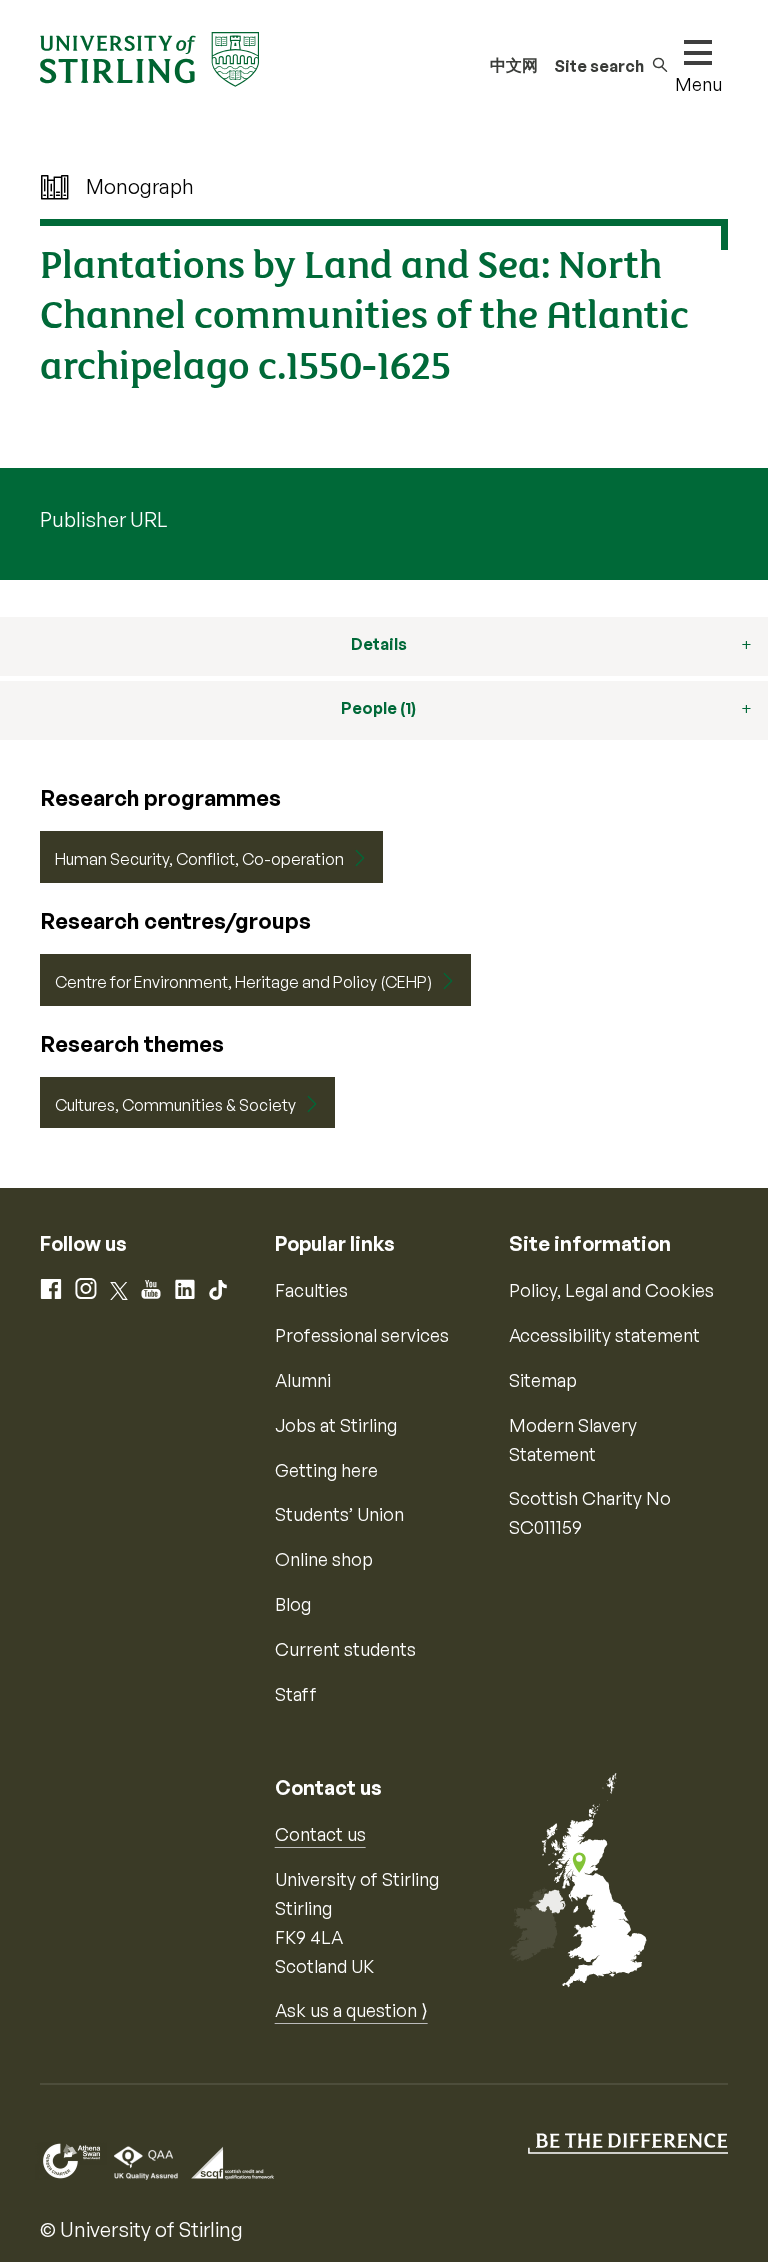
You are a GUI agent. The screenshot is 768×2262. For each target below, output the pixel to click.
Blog (293, 1604)
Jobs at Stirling (336, 1425)
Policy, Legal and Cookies (611, 1290)
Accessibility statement (604, 1335)
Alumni (303, 1380)
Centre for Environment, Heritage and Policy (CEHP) (243, 982)
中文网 (514, 65)
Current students (345, 1649)
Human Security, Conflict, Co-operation (199, 859)
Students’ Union (339, 1514)
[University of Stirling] (149, 57)
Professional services (362, 1335)
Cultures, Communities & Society (175, 1105)
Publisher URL (103, 519)
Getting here (326, 1470)
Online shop (324, 1559)
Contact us (320, 1834)
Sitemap (543, 1380)
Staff (296, 1694)
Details (379, 644)
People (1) (378, 708)
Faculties (311, 1290)
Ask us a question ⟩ (351, 2010)
